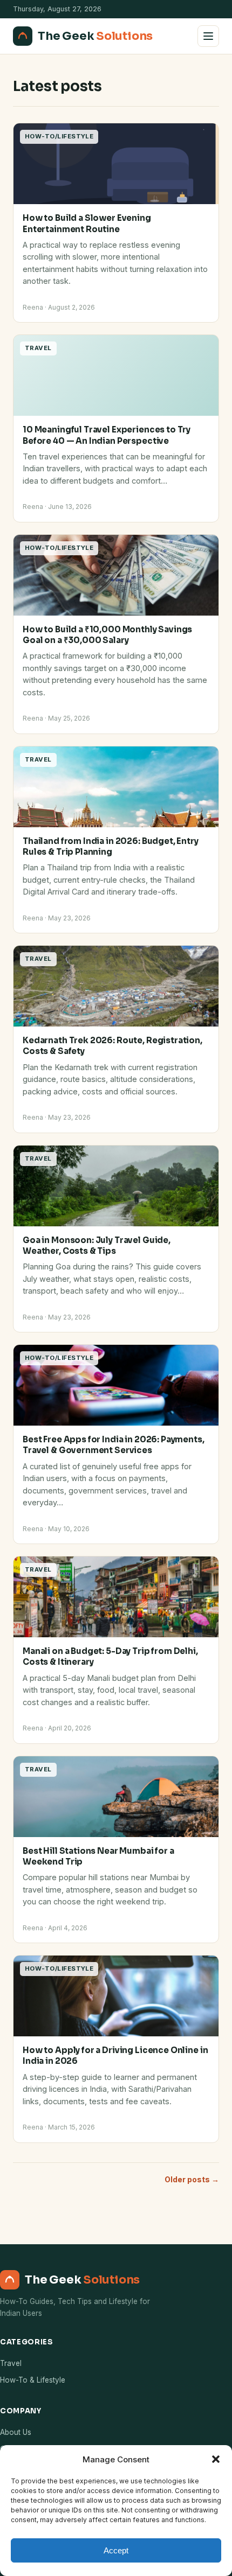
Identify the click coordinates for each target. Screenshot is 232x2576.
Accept (116, 2550)
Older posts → (192, 2179)
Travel (11, 2363)
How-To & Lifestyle (33, 2380)
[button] (216, 2459)
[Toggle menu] (208, 36)
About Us (16, 2432)
